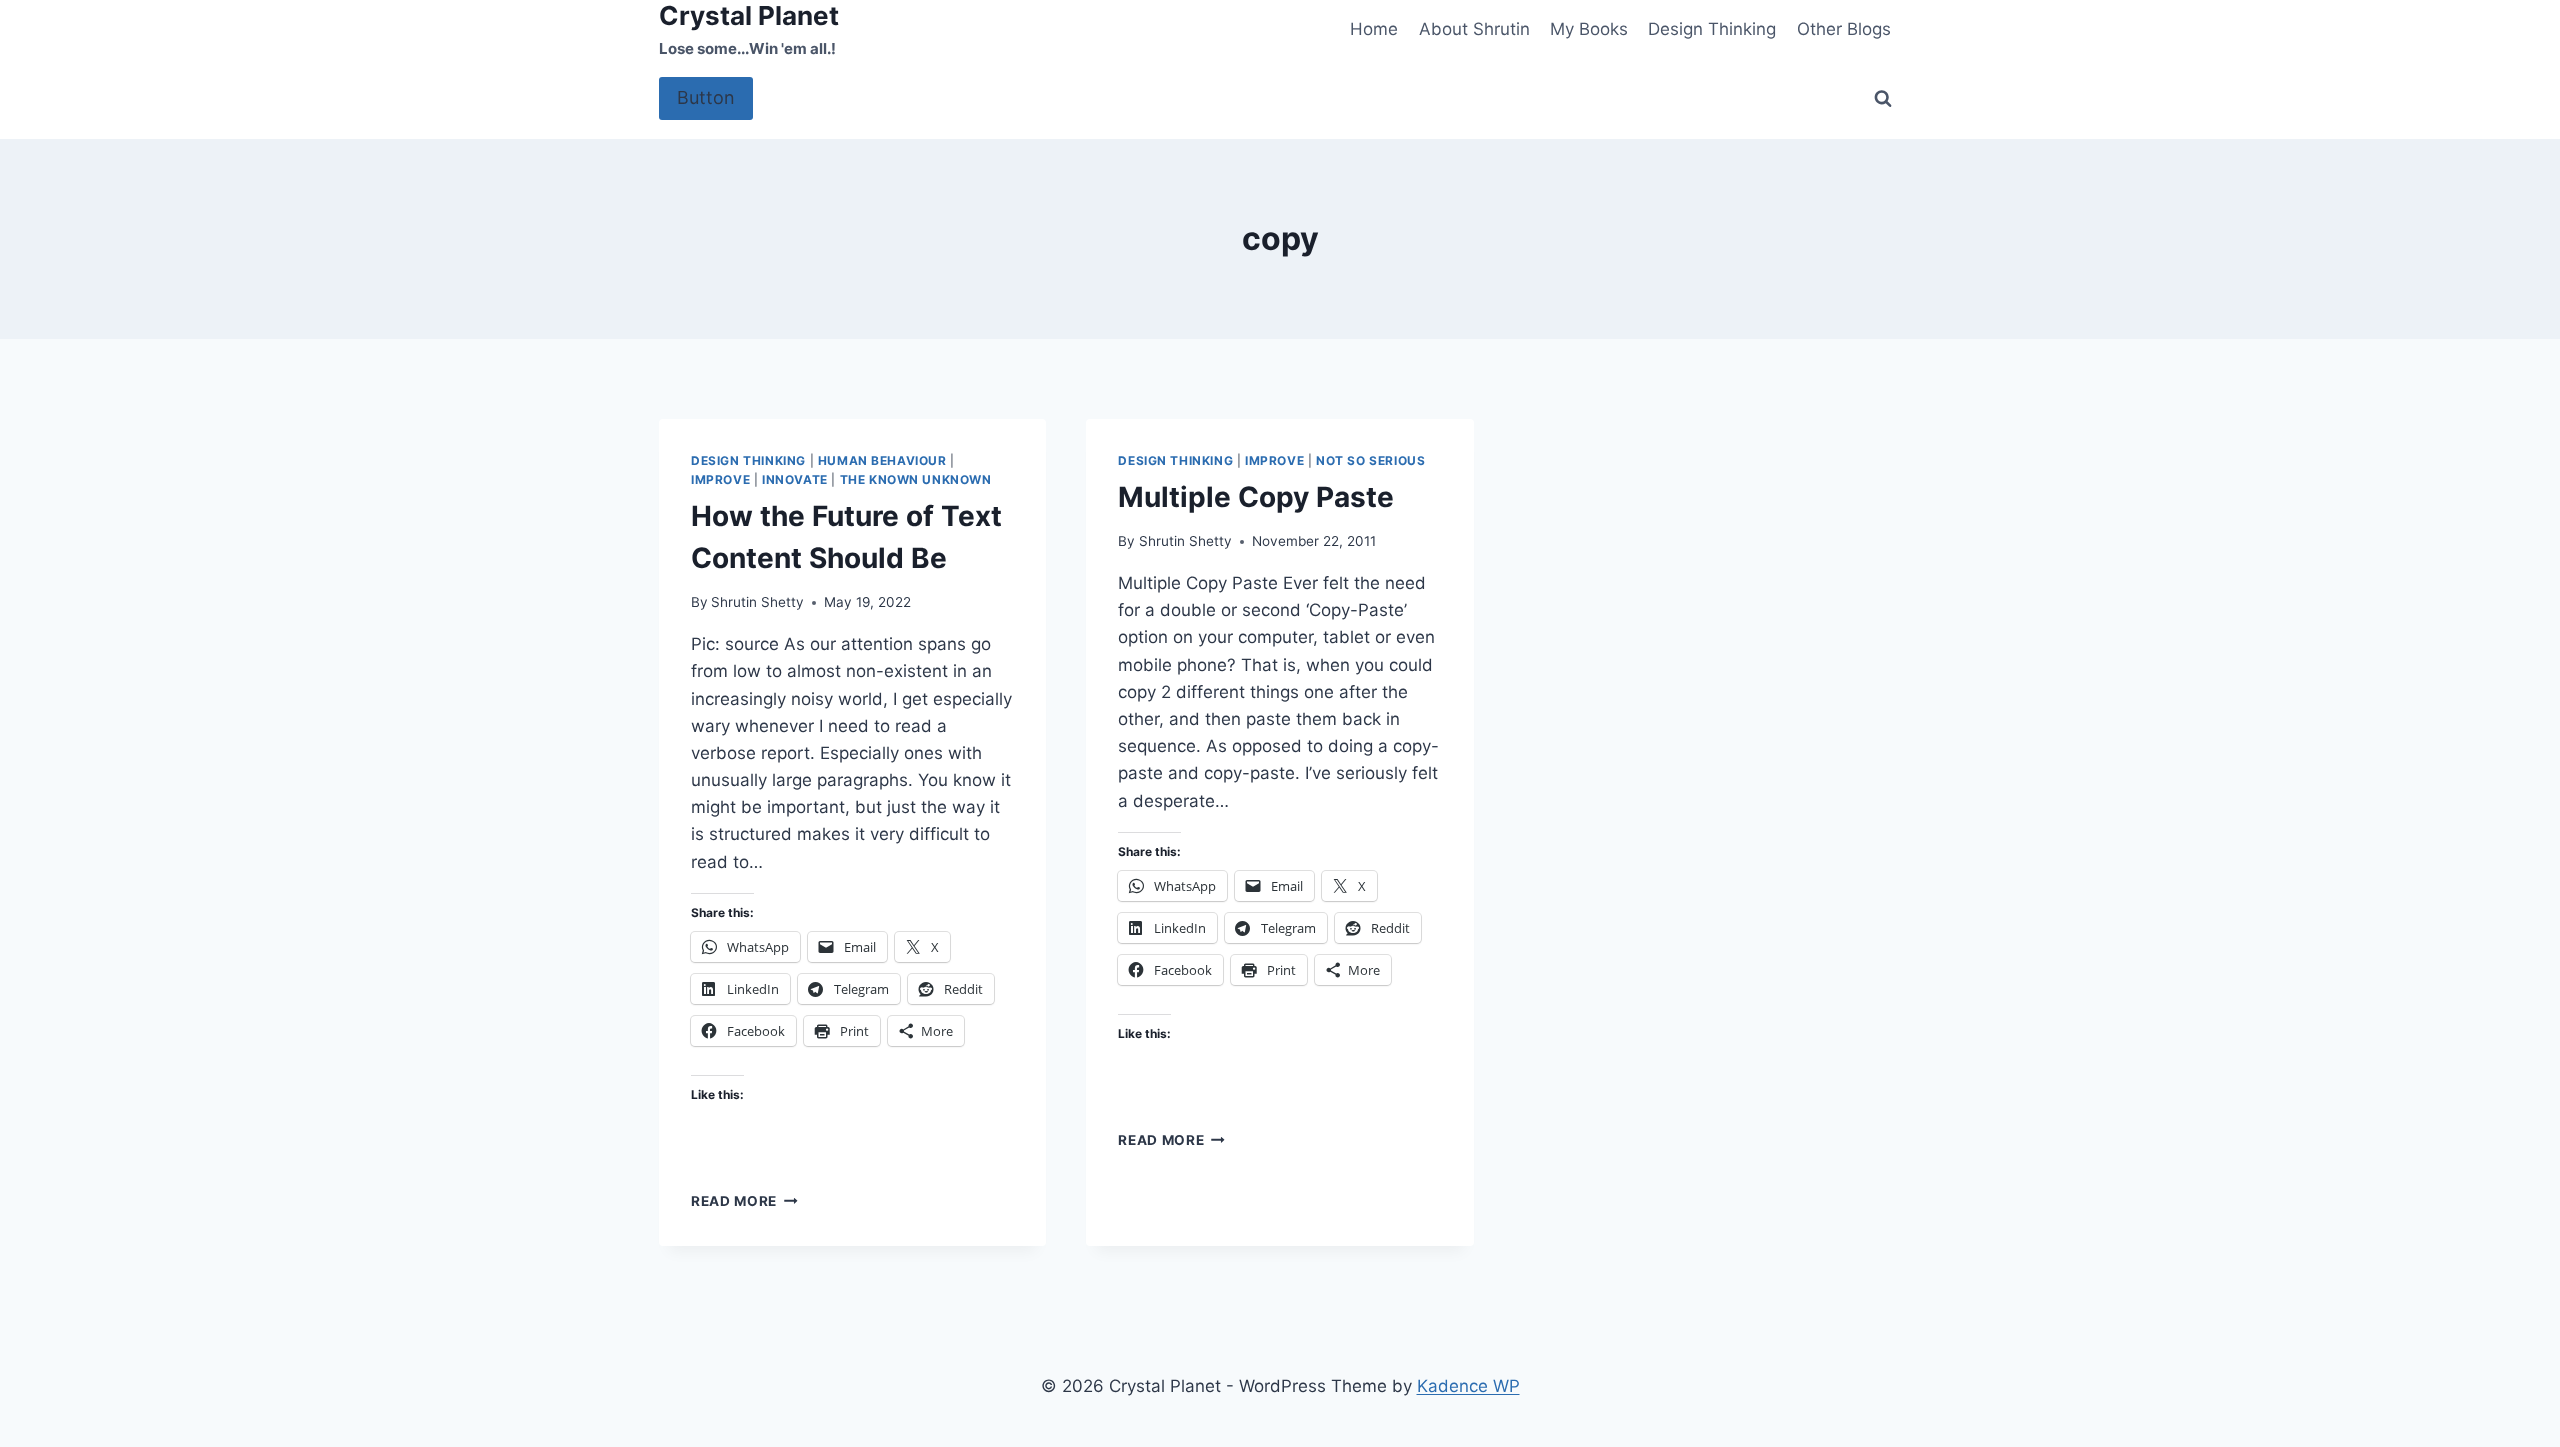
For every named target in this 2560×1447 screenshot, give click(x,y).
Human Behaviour (882, 460)
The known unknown (916, 479)
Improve (720, 479)
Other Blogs (1844, 29)
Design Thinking (1712, 29)
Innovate (795, 479)
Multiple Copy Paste (1256, 497)
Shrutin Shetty (757, 602)
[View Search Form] (1883, 99)
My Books (1589, 29)
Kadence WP (1468, 1386)
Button (706, 97)
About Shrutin (1474, 29)
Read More (744, 1201)
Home (1374, 29)
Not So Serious (1370, 460)
